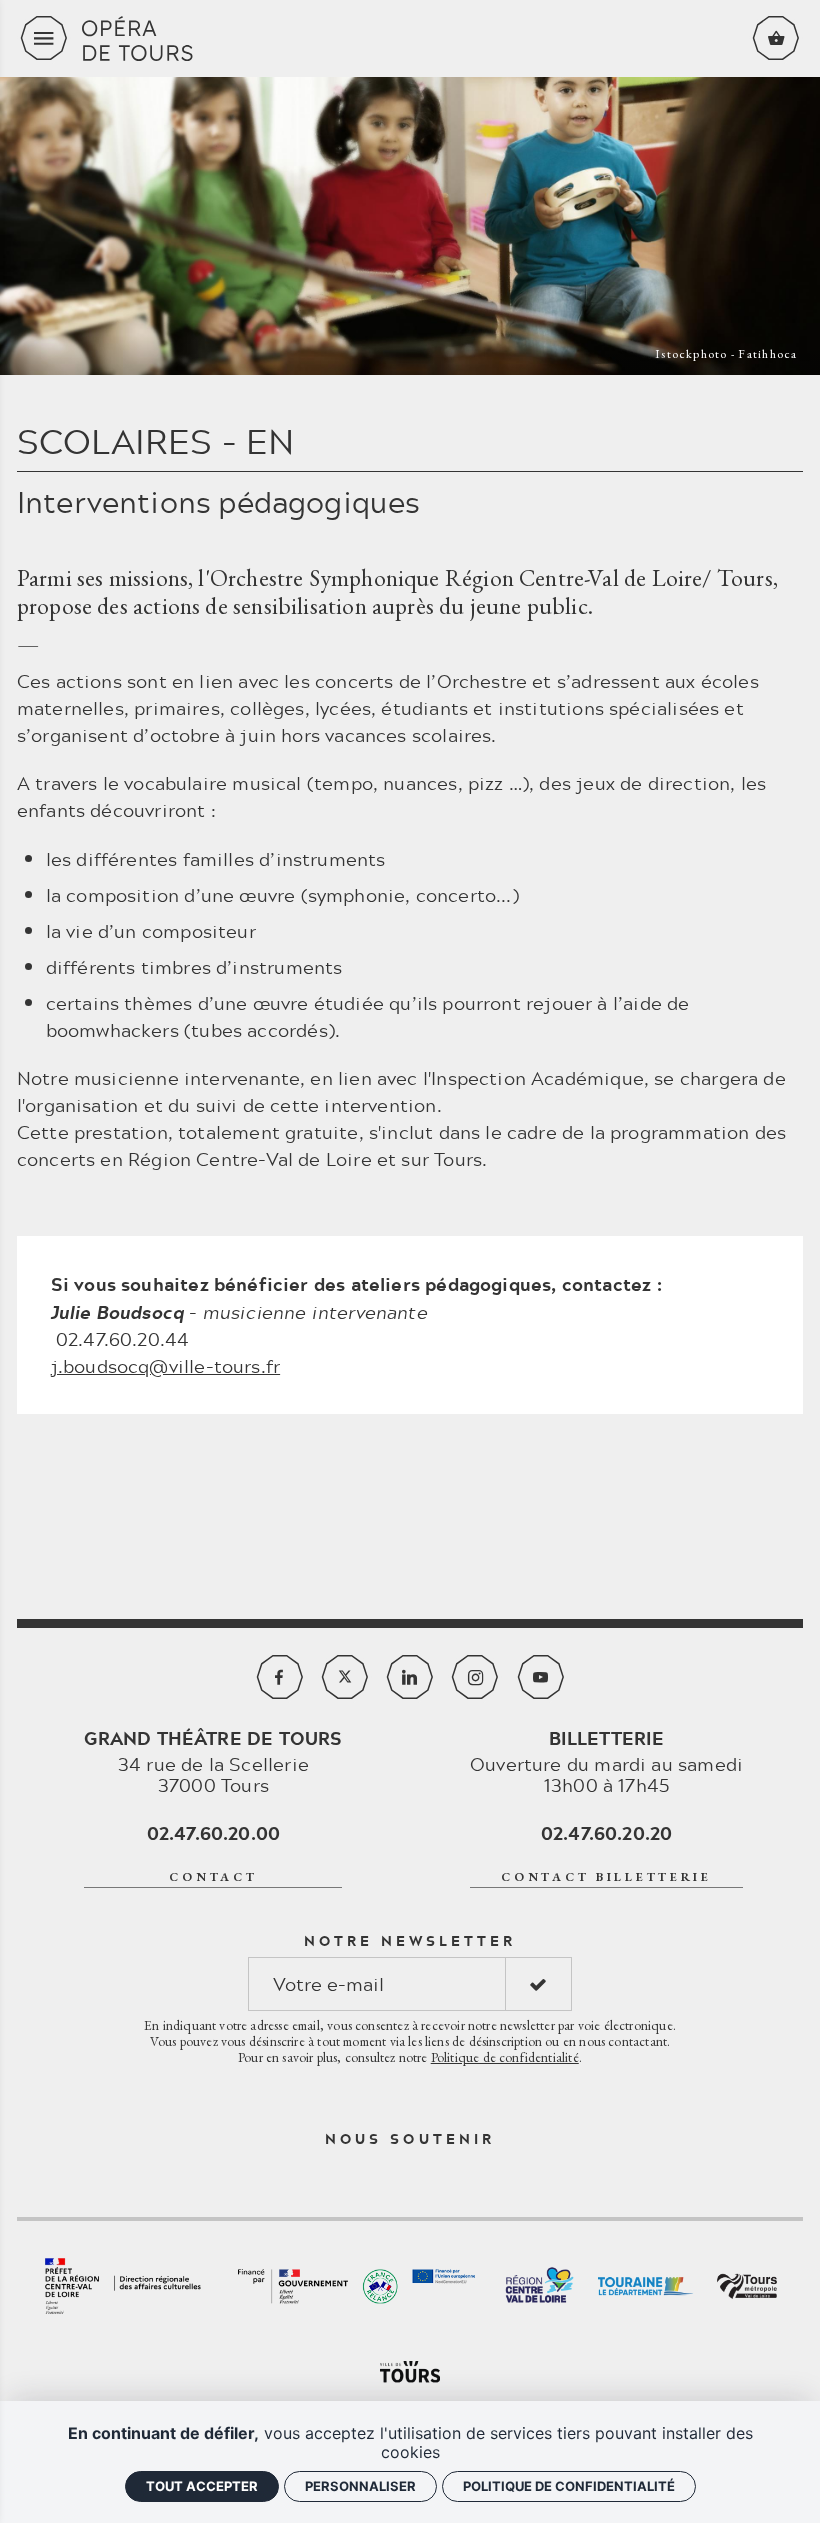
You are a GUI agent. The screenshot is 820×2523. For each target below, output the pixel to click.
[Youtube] (541, 1677)
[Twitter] (345, 1677)
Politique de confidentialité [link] (569, 2486)
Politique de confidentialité (505, 2057)
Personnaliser (360, 2486)
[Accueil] (410, 38)
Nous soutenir (410, 2139)
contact (213, 1877)
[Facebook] (280, 1677)
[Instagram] (475, 1677)
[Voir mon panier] (776, 38)
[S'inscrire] (538, 1984)
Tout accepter (202, 2486)
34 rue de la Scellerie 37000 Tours (213, 1762)
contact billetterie (606, 1877)
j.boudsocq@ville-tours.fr (166, 1366)
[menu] (44, 38)
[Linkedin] (410, 1677)
